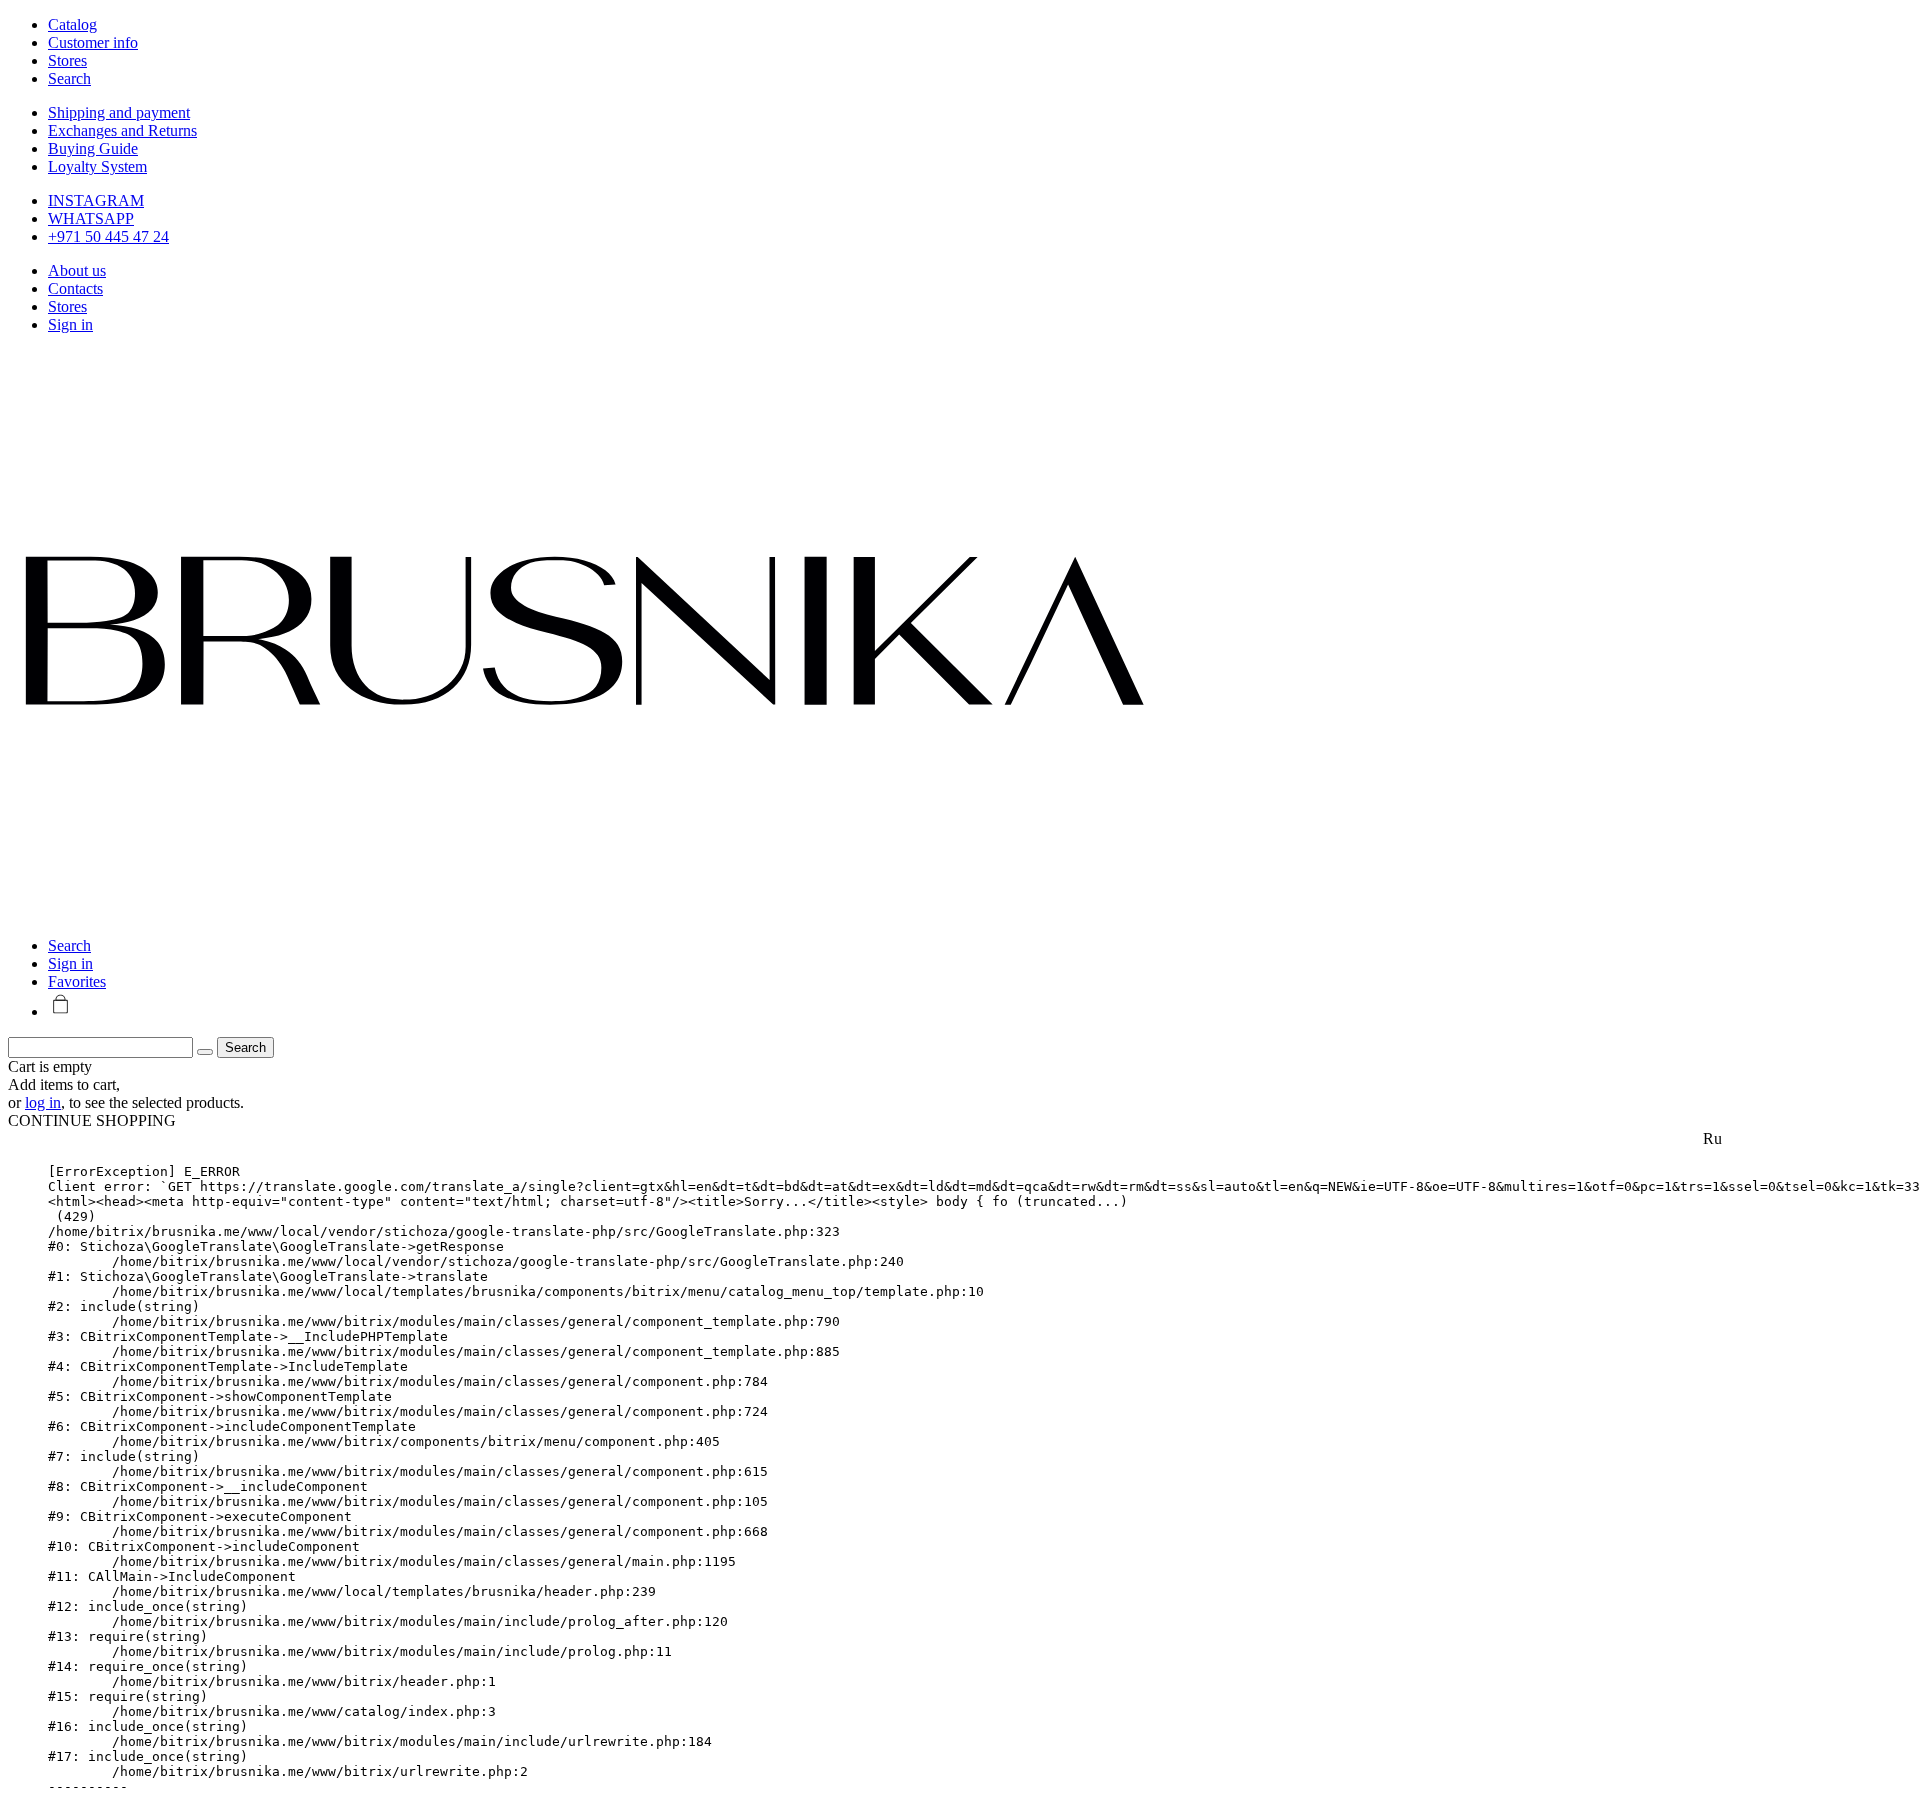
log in (43, 1102)
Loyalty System (97, 166)
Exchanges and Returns (122, 130)
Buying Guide (93, 148)
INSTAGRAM (96, 200)
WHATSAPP (91, 218)
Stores (67, 306)
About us (77, 270)
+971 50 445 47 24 (108, 236)
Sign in (70, 324)
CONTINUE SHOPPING (92, 1120)
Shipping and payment (119, 112)
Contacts (75, 288)
